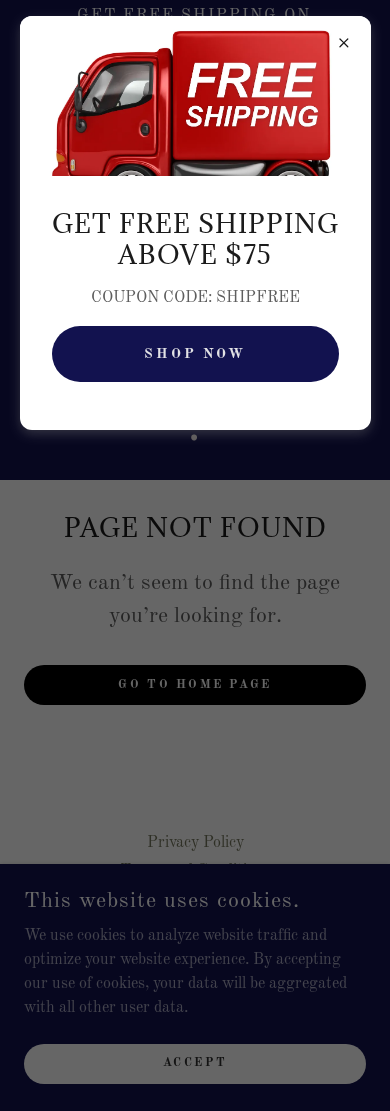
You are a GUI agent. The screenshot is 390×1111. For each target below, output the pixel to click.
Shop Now (195, 354)
